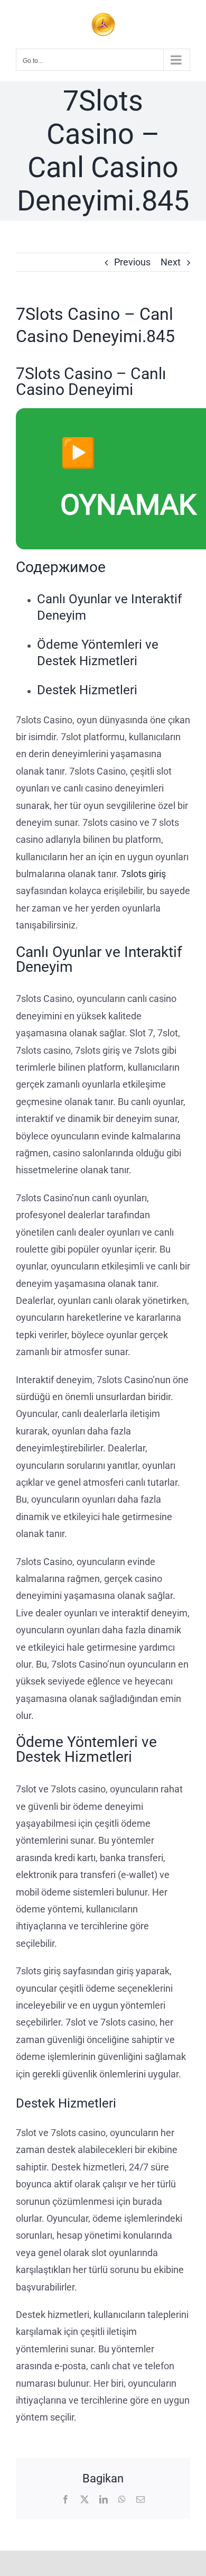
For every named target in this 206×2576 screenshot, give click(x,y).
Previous (132, 262)
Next (171, 262)
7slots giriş (143, 874)
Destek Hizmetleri (87, 690)
